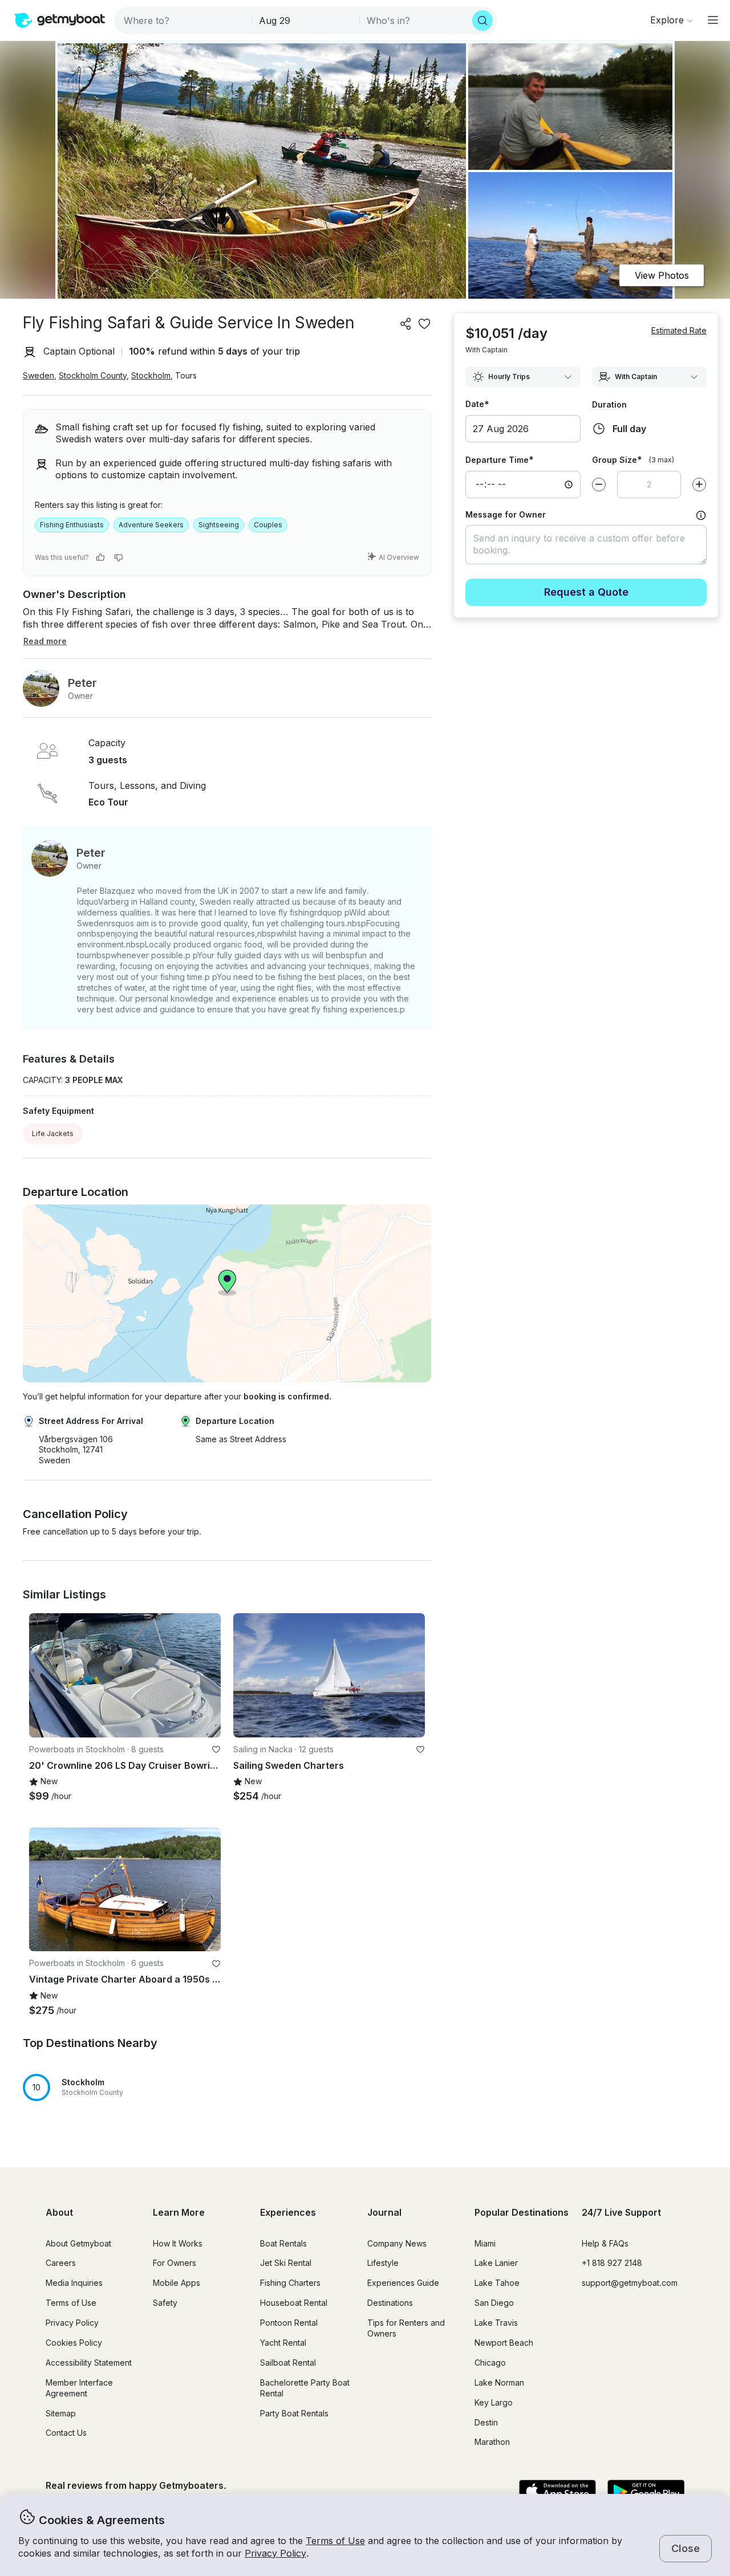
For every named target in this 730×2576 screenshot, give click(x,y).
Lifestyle (383, 2263)
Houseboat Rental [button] (294, 2303)
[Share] (406, 324)
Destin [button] (486, 2422)
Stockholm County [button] (93, 375)
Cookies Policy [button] (74, 2343)
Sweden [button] (38, 375)
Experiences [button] (288, 2212)
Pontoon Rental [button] (289, 2323)
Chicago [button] (490, 2363)
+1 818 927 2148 (612, 2263)
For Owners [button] (175, 2263)
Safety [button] (165, 2303)
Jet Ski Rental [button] (286, 2263)
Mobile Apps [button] (177, 2283)
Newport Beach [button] (504, 2343)
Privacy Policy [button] (275, 2553)
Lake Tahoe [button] (497, 2283)
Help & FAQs (605, 2243)
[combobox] (184, 21)
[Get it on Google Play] (646, 2492)
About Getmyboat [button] (78, 2243)
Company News (397, 2243)
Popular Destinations (522, 2212)
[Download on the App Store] (557, 2492)
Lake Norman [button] (499, 2382)
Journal (384, 2212)
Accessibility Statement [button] (89, 2363)
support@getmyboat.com (630, 2283)
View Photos (662, 275)
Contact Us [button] (66, 2433)
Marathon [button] (492, 2442)
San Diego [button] (494, 2303)
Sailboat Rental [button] (288, 2363)
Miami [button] (485, 2243)
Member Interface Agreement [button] (79, 2388)
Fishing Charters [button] (290, 2283)
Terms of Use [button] (335, 2541)
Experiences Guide (403, 2283)
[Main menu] (713, 20)
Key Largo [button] (494, 2402)
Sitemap (61, 2413)
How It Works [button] (178, 2243)
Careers (61, 2263)
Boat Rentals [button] (283, 2243)
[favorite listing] (424, 324)
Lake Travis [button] (496, 2323)
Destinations (390, 2303)
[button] (125, 1675)
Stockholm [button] (151, 375)
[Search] (482, 21)
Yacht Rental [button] (283, 2343)
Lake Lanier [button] (496, 2263)
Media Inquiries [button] (74, 2283)
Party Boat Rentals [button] (294, 2413)
